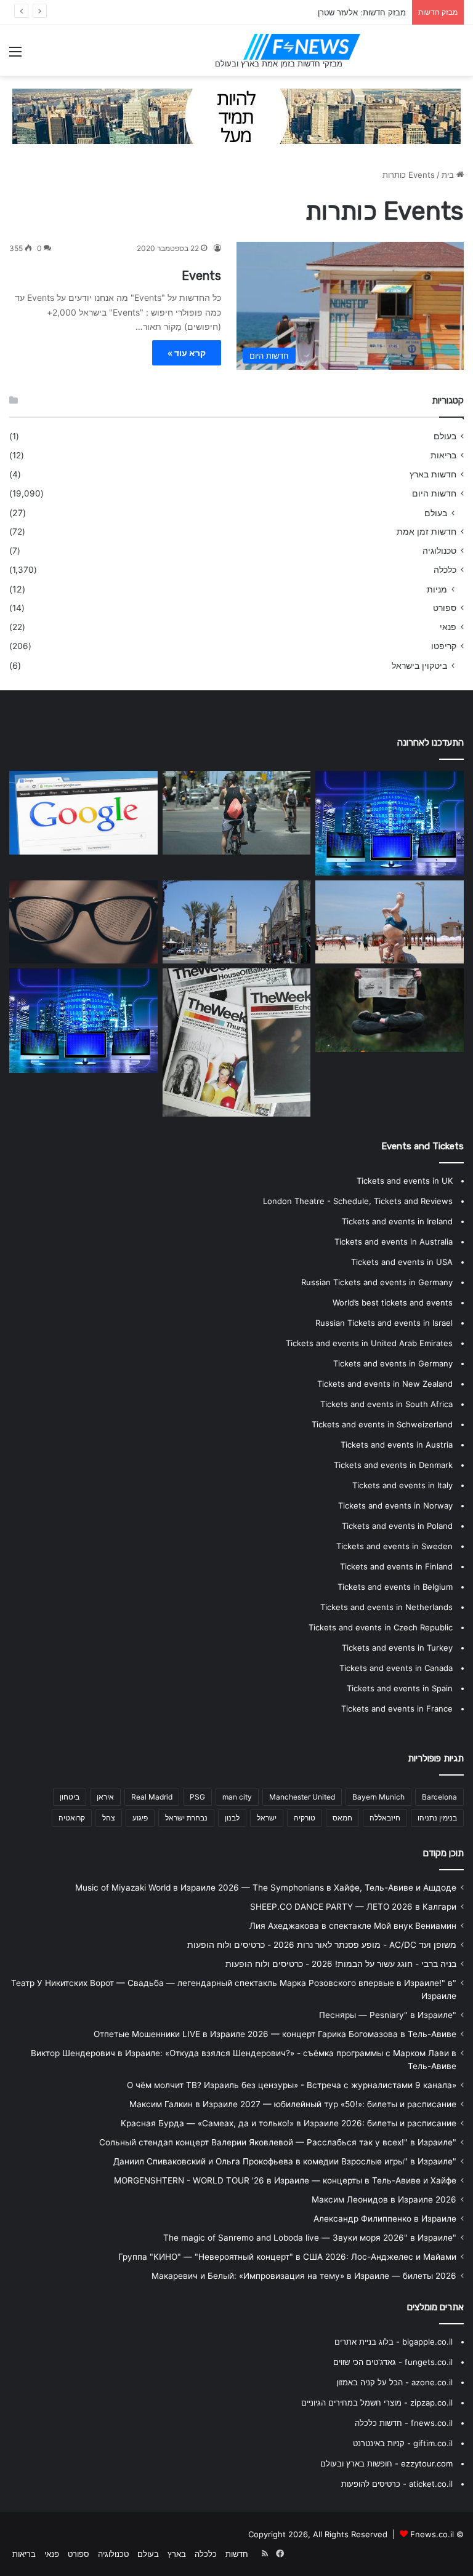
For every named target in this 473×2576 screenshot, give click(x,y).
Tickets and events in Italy (402, 1485)
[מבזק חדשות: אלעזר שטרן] (390, 922)
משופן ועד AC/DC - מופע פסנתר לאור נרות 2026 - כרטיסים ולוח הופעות (322, 1945)
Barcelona (439, 1797)
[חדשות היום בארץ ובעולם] (302, 47)
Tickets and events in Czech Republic (381, 1627)
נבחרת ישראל (186, 1818)
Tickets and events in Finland (396, 1566)
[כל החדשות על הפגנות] (390, 823)
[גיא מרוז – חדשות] (237, 1043)
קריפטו (444, 646)
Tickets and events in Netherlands (386, 1607)
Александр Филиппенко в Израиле (385, 2219)
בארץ (177, 2554)
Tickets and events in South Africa (386, 1404)
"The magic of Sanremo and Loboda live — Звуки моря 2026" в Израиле (310, 2238)
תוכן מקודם (443, 1853)
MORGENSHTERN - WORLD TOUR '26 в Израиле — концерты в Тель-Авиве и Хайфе (285, 2180)
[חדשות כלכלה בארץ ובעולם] (236, 116)
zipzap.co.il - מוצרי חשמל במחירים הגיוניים (377, 2403)
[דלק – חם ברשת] (83, 813)
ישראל (267, 1818)
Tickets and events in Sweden (394, 1546)
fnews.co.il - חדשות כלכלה (404, 2423)
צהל (109, 1818)
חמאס (342, 1818)
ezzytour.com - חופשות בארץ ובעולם (386, 2463)
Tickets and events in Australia (394, 1242)
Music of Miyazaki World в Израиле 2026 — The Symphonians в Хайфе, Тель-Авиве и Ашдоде (266, 1888)
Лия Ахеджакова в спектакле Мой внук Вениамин (353, 1926)
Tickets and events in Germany (393, 1363)
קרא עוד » (187, 353)
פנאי (448, 627)
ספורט (445, 608)
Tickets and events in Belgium (395, 1587)
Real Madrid (152, 1797)
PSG (197, 1797)
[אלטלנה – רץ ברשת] (237, 922)
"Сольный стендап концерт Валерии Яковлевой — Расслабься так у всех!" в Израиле (278, 2142)
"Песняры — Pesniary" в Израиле (388, 2015)
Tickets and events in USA (402, 1262)
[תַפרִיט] (15, 56)
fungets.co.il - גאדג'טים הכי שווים (393, 2362)
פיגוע (140, 1818)
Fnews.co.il (432, 2534)
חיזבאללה (385, 1818)
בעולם (445, 436)
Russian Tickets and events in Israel (384, 1323)
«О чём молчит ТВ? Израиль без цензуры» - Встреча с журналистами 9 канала (292, 2085)
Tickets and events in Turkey (397, 1648)
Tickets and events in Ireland (397, 1221)
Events (201, 276)
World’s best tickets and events (393, 1302)
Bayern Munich (378, 1797)
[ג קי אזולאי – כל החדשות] (83, 1021)
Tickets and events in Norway (395, 1505)
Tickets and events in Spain (400, 1688)
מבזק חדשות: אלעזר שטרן (362, 12)
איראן (105, 1797)
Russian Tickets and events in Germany (377, 1282)
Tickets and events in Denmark (393, 1465)
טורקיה (305, 1818)
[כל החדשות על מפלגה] (237, 813)
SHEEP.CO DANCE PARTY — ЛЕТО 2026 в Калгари (353, 1907)
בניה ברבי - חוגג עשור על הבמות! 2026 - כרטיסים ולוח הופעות (341, 1964)
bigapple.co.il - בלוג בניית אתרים (394, 2342)
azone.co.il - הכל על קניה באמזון (394, 2382)
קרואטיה (72, 1818)
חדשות (237, 2554)
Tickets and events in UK (405, 1181)
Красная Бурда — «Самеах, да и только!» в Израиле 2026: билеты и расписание (289, 2123)
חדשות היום (434, 493)
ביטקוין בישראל (419, 665)
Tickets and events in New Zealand (385, 1384)
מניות (437, 589)
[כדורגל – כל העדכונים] (83, 922)
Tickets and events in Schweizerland (382, 1424)
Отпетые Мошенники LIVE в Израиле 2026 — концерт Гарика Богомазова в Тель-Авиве (275, 2034)
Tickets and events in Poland (397, 1526)
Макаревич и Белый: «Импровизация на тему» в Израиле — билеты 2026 (304, 2276)
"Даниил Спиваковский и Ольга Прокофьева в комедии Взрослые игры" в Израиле (285, 2161)
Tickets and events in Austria (397, 1445)
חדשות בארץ (433, 474)
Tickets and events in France (397, 1709)
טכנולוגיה (439, 551)
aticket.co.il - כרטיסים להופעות (397, 2484)
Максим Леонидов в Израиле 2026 (384, 2199)
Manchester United (302, 1797)
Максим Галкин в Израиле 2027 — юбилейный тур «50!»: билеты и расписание (293, 2104)
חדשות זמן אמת (427, 532)
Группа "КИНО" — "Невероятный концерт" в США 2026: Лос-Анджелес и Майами (287, 2257)
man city (237, 1797)
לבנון (232, 1818)
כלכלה (445, 570)
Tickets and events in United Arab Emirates (369, 1343)
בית (449, 175)
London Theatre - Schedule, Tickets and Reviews (358, 1201)
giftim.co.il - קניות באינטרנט (403, 2443)
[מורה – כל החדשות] (390, 1010)
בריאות (443, 455)
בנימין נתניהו (437, 1818)
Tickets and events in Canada (396, 1668)
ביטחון (70, 1797)
